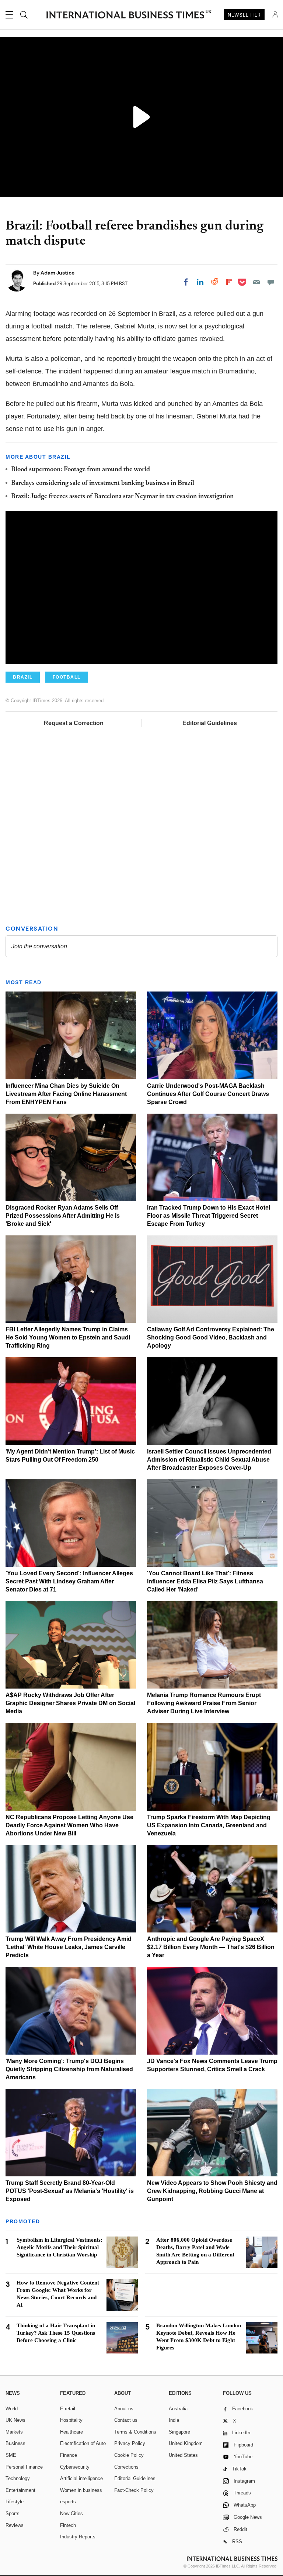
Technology (18, 2478)
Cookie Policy (129, 2455)
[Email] (256, 282)
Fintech (68, 2525)
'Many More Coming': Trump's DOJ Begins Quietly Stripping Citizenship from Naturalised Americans (69, 2069)
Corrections (126, 2467)
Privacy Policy (130, 2443)
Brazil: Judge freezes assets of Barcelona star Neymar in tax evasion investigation (122, 497)
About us (124, 2409)
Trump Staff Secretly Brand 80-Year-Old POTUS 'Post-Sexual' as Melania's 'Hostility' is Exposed (70, 2191)
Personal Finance (24, 2467)
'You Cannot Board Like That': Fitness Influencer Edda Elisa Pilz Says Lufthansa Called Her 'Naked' (205, 1581)
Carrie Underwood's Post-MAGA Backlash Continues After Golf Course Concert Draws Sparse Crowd (208, 1094)
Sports (13, 2513)
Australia (178, 2409)
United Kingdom (186, 2443)
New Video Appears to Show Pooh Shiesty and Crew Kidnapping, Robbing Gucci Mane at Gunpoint (212, 2191)
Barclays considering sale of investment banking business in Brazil (103, 483)
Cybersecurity (75, 2467)
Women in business (81, 2490)
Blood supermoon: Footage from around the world (81, 470)
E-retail (68, 2409)
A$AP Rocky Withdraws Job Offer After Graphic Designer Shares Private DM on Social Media (70, 1703)
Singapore (179, 2432)
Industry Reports (78, 2537)
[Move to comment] (271, 282)
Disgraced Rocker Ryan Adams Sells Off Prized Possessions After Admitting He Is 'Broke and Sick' (63, 1216)
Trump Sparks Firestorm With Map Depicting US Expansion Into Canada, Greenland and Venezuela (209, 1825)
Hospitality (71, 2420)
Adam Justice (57, 273)
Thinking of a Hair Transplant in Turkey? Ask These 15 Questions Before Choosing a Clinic (56, 2333)
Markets (14, 2432)
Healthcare (71, 2432)
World (12, 2409)
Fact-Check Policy (134, 2490)
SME (11, 2455)
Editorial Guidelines (210, 723)
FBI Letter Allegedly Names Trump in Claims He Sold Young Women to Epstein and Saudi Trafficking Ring (68, 1337)
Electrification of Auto (83, 2443)
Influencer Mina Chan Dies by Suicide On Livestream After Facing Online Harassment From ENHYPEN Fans (66, 1094)
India (174, 2420)
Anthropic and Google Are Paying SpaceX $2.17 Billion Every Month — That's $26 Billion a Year (211, 1947)
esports (68, 2502)
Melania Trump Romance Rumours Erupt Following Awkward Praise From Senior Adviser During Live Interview (204, 1703)
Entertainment (20, 2490)
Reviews (15, 2525)
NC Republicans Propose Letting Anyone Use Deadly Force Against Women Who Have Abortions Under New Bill (69, 1825)
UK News (15, 2420)
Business (15, 2443)
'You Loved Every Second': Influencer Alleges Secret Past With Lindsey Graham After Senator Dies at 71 (69, 1581)
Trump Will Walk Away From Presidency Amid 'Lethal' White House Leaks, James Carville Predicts (69, 1947)
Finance (69, 2455)
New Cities (71, 2513)
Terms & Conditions (135, 2432)
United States (183, 2455)
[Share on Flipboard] (229, 282)
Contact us (126, 2420)
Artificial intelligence (81, 2478)
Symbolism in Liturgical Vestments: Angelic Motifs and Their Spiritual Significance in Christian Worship (60, 2247)
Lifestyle (15, 2502)
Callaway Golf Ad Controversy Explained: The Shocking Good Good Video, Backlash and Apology (211, 1337)
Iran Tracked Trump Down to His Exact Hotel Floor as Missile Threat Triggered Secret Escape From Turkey (209, 1216)
